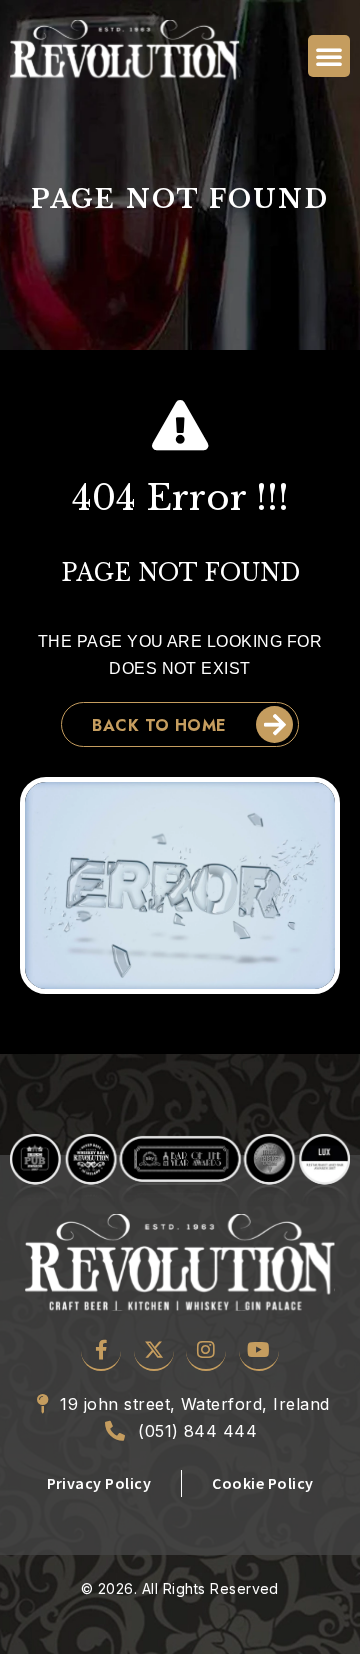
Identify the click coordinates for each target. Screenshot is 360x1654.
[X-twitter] (154, 1351)
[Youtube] (259, 1351)
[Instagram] (206, 1351)
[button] (329, 56)
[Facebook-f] (101, 1351)
